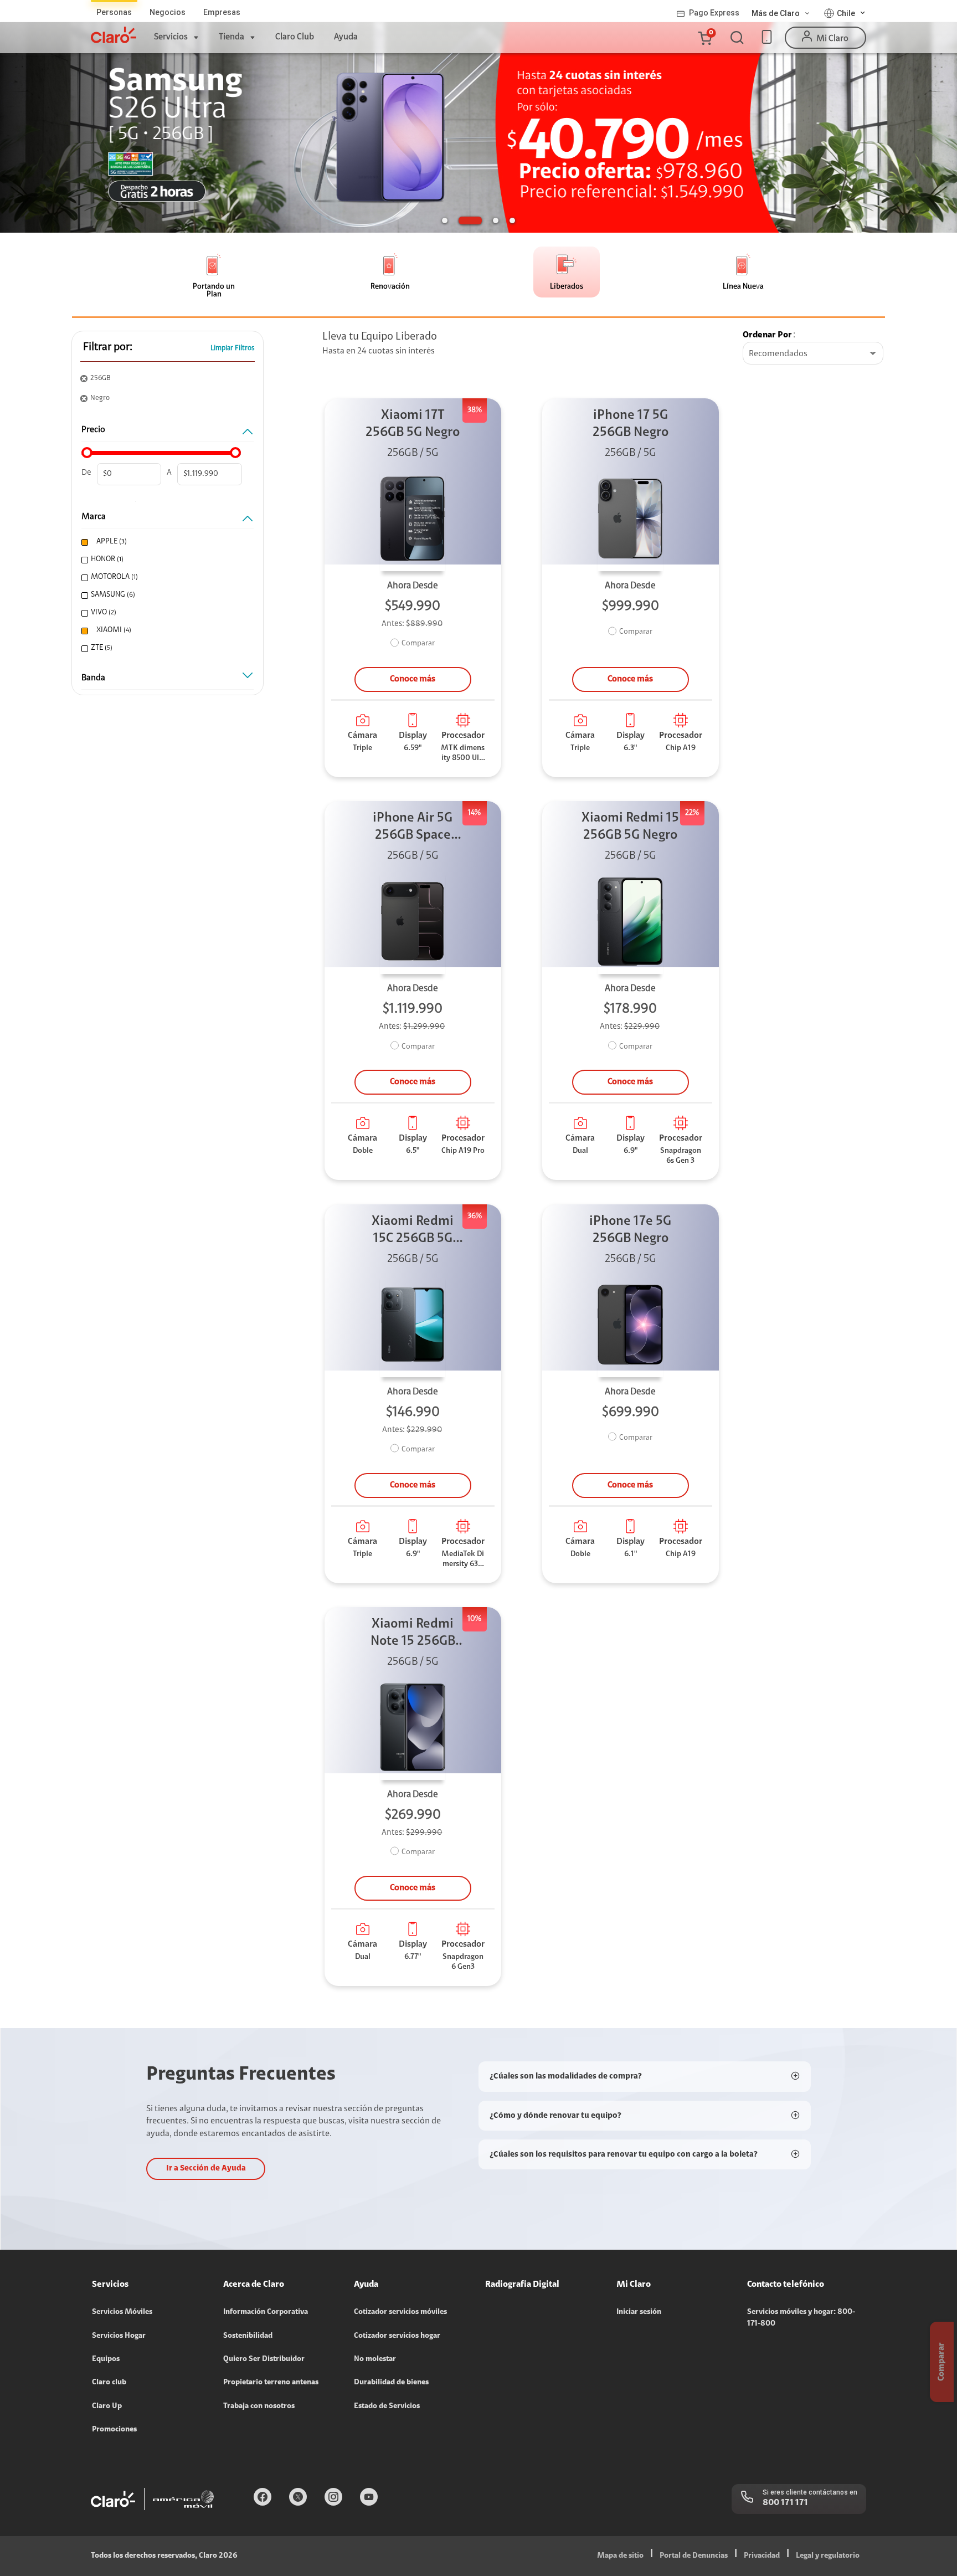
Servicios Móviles (122, 2312)
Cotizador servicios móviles (400, 2312)
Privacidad (762, 2556)
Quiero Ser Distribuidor (264, 2359)
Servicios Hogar (119, 2336)
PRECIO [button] (93, 430)
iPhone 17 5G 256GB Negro (631, 424)
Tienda (231, 37)
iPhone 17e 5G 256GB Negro (630, 1230)
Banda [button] (93, 678)
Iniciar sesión (639, 2312)
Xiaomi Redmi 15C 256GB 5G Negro (413, 1231)
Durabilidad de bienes (391, 2383)
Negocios (168, 12)
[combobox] (813, 354)
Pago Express (714, 13)
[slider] (87, 453)
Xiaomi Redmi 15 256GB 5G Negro (630, 827)
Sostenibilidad (248, 2336)
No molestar (375, 2359)
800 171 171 (785, 2503)
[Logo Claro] (114, 35)
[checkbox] (166, 542)
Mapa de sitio (620, 2556)
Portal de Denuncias (694, 2556)
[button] (704, 38)
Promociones (114, 2430)
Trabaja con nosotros (259, 2406)
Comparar (418, 644)
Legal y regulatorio (828, 2556)
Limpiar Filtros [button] (233, 348)
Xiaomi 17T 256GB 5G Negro (413, 424)
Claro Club (295, 37)
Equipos (106, 2359)
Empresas (222, 12)
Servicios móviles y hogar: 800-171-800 (801, 2318)
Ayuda (346, 37)
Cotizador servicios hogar (397, 2336)
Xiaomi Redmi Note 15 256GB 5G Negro (413, 1634)
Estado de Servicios (387, 2406)
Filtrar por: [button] (108, 347)
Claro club (109, 2383)
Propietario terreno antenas (271, 2383)
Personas (114, 12)
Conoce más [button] (413, 679)
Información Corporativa (266, 2312)
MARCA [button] (94, 517)
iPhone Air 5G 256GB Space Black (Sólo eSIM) (413, 828)
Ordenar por (767, 335)
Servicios (171, 37)
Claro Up (107, 2406)
